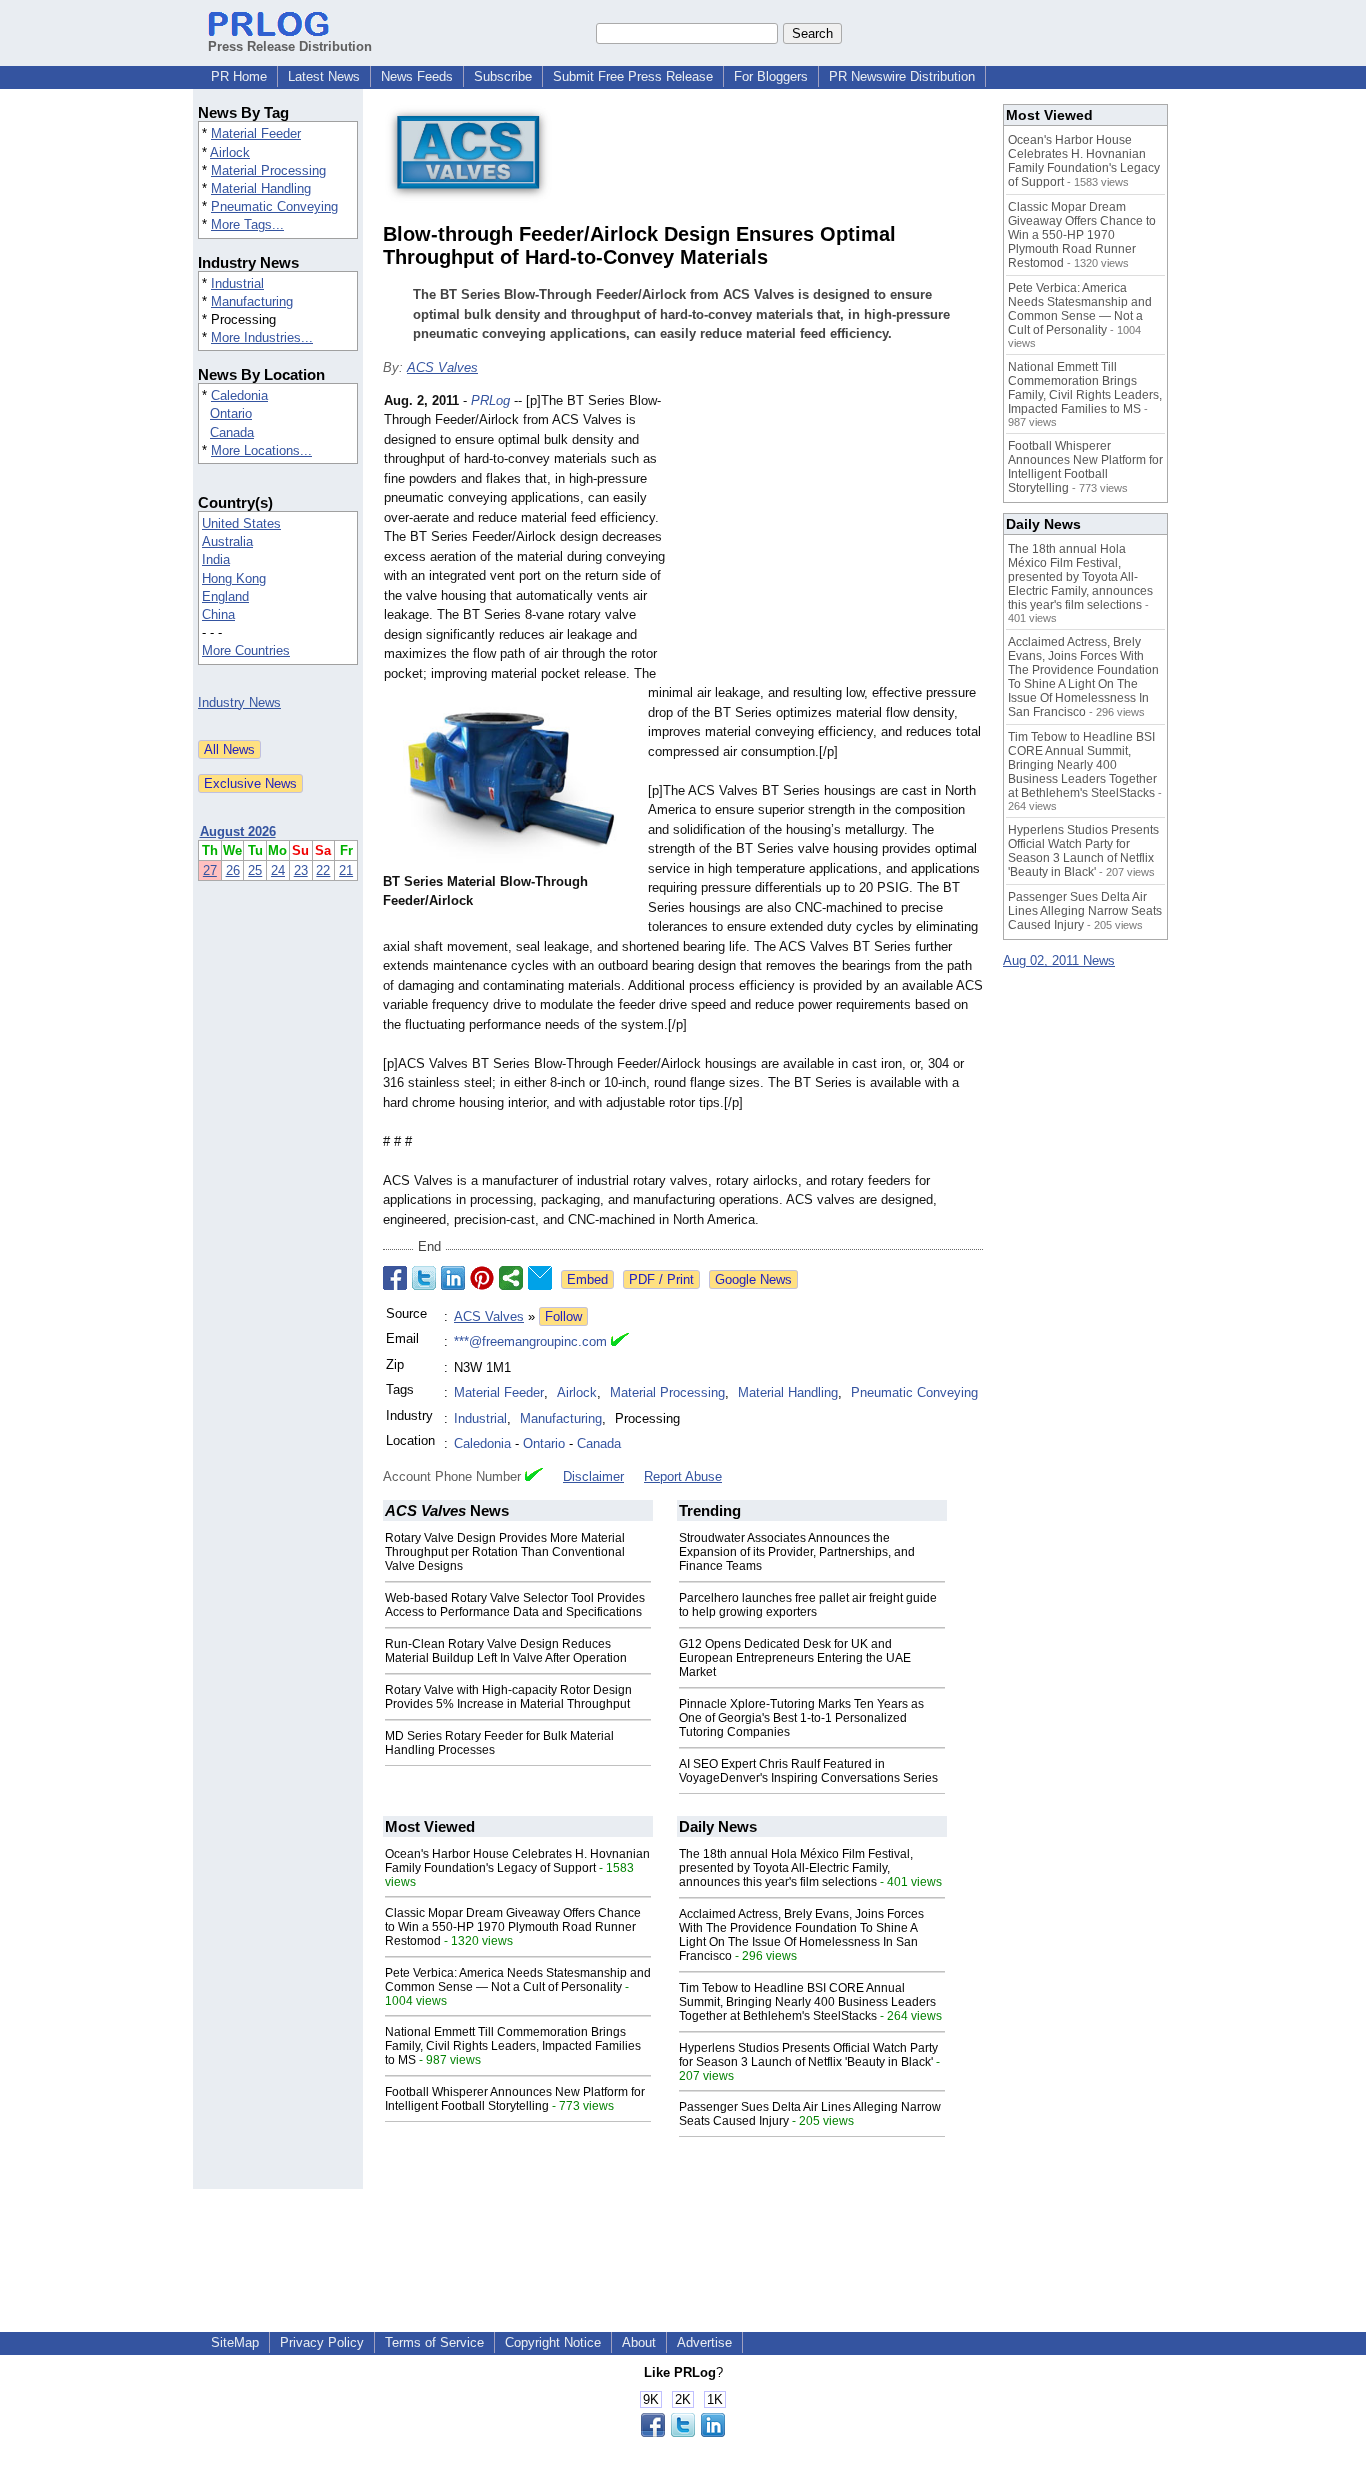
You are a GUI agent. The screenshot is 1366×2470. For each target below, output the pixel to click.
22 (323, 870)
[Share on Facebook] (395, 1278)
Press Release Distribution (290, 46)
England (225, 596)
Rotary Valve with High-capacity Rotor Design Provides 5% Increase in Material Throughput (508, 1697)
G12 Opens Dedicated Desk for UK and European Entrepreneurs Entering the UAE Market (795, 1658)
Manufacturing (252, 301)
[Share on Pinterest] (482, 1278)
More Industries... (262, 337)
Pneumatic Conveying (274, 206)
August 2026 (238, 831)
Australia (227, 541)
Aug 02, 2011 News (1059, 960)
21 (346, 870)
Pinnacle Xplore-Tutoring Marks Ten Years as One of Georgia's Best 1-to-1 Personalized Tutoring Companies (801, 1718)
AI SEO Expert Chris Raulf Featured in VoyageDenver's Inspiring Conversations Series (808, 1771)
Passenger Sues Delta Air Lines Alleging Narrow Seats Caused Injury (1085, 911)
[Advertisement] (833, 538)
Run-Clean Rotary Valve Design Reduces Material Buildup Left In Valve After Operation (506, 1651)
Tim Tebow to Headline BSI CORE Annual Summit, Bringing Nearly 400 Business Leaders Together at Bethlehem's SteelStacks (807, 2002)
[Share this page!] (683, 2432)
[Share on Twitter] (424, 1278)
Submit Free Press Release (633, 76)
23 (301, 870)
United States (241, 523)
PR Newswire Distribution (902, 76)
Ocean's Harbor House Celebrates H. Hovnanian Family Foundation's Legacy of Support (517, 1861)
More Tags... (247, 224)
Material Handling (261, 188)
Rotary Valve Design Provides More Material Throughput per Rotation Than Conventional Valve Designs (505, 1552)
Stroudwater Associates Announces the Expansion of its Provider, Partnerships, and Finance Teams (797, 1552)
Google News (753, 1279)
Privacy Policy (322, 2342)
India (216, 559)
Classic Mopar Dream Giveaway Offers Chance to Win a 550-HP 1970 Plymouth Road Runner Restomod (513, 1927)
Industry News (239, 702)
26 (233, 870)
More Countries (246, 650)
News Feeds (417, 76)
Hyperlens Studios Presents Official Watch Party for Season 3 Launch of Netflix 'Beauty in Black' (808, 2055)
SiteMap (235, 2342)
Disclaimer (593, 1476)
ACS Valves (442, 367)
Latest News (324, 76)
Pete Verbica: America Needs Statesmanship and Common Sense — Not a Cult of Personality (518, 1980)
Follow (563, 1316)
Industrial (237, 283)
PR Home (239, 76)
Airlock (230, 152)
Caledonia (239, 395)
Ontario (231, 413)
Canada (232, 432)
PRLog (490, 400)
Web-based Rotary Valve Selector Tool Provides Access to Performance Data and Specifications (515, 1605)
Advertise (704, 2342)
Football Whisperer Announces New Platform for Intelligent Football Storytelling (515, 2099)
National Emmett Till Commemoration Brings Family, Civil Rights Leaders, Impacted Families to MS (513, 2046)
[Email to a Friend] (540, 1278)
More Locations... (261, 450)
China (218, 614)
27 (210, 870)
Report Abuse (683, 1476)
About (639, 2342)
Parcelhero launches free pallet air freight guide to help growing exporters (808, 1605)
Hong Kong (234, 578)
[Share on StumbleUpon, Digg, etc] (511, 1278)
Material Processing (268, 170)
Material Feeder (256, 133)
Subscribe (503, 76)
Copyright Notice (553, 2342)
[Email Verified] (620, 1342)
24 (278, 870)
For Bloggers (771, 76)
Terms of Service (434, 2342)
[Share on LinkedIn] (453, 1278)
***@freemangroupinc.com (530, 1341)
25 (255, 870)
